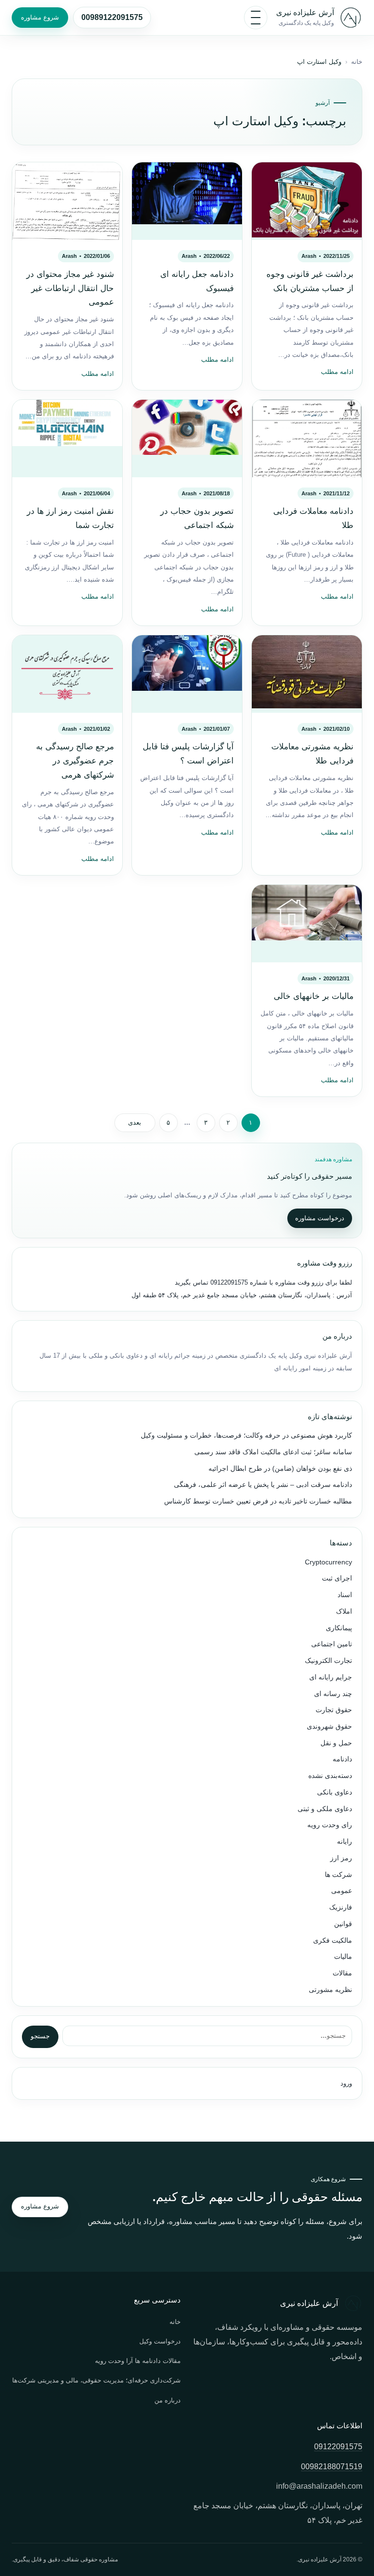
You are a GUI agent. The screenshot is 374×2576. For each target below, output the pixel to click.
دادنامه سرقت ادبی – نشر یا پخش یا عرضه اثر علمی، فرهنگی (263, 1485)
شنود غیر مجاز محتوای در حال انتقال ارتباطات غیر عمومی (70, 288)
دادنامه (342, 1759)
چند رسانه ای (333, 1694)
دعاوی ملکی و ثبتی (325, 1809)
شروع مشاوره (40, 17)
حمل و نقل (336, 1743)
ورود (346, 2083)
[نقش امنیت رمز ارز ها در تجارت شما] (67, 439)
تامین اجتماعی (332, 1644)
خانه (357, 62)
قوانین (343, 1924)
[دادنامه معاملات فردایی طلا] (307, 439)
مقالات (342, 1973)
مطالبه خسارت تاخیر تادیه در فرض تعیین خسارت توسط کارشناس (258, 1501)
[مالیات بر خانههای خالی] (307, 924)
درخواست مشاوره (320, 1218)
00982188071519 (332, 2467)
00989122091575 (112, 17)
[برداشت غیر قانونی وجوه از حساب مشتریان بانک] (307, 201)
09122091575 (228, 1282)
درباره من (168, 2400)
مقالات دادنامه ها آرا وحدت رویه (138, 2361)
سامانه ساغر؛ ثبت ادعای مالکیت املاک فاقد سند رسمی (273, 1452)
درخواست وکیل (160, 2341)
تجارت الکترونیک (328, 1661)
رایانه (345, 1842)
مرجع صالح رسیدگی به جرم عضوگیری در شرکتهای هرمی (75, 761)
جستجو (40, 2036)
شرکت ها (338, 1875)
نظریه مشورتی (330, 1990)
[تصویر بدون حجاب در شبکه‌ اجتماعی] (187, 439)
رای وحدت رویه (330, 1825)
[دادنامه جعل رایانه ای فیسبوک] (187, 201)
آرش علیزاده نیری (305, 12)
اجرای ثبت (337, 1578)
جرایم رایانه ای (331, 1677)
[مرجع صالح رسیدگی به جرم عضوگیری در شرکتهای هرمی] (67, 674)
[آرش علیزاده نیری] (351, 18)
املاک (344, 1611)
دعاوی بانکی (335, 1792)
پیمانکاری (339, 1628)
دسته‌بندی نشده (330, 1776)
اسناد (345, 1595)
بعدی (135, 1123)
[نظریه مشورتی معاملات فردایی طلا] (307, 674)
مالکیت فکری (333, 1941)
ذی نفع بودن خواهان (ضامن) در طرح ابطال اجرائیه (280, 1469)
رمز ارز (341, 1858)
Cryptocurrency (328, 1562)
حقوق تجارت (334, 1710)
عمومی (342, 1891)
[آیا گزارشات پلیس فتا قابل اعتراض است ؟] (187, 674)
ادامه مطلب (337, 372)
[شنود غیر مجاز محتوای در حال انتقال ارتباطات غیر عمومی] (67, 201)
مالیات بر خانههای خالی (314, 996)
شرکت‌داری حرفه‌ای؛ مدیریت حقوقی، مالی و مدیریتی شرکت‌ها (96, 2380)
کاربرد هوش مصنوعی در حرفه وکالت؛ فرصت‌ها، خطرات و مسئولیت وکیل (246, 1435)
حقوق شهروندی (329, 1727)
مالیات (343, 1957)
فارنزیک (341, 1907)
